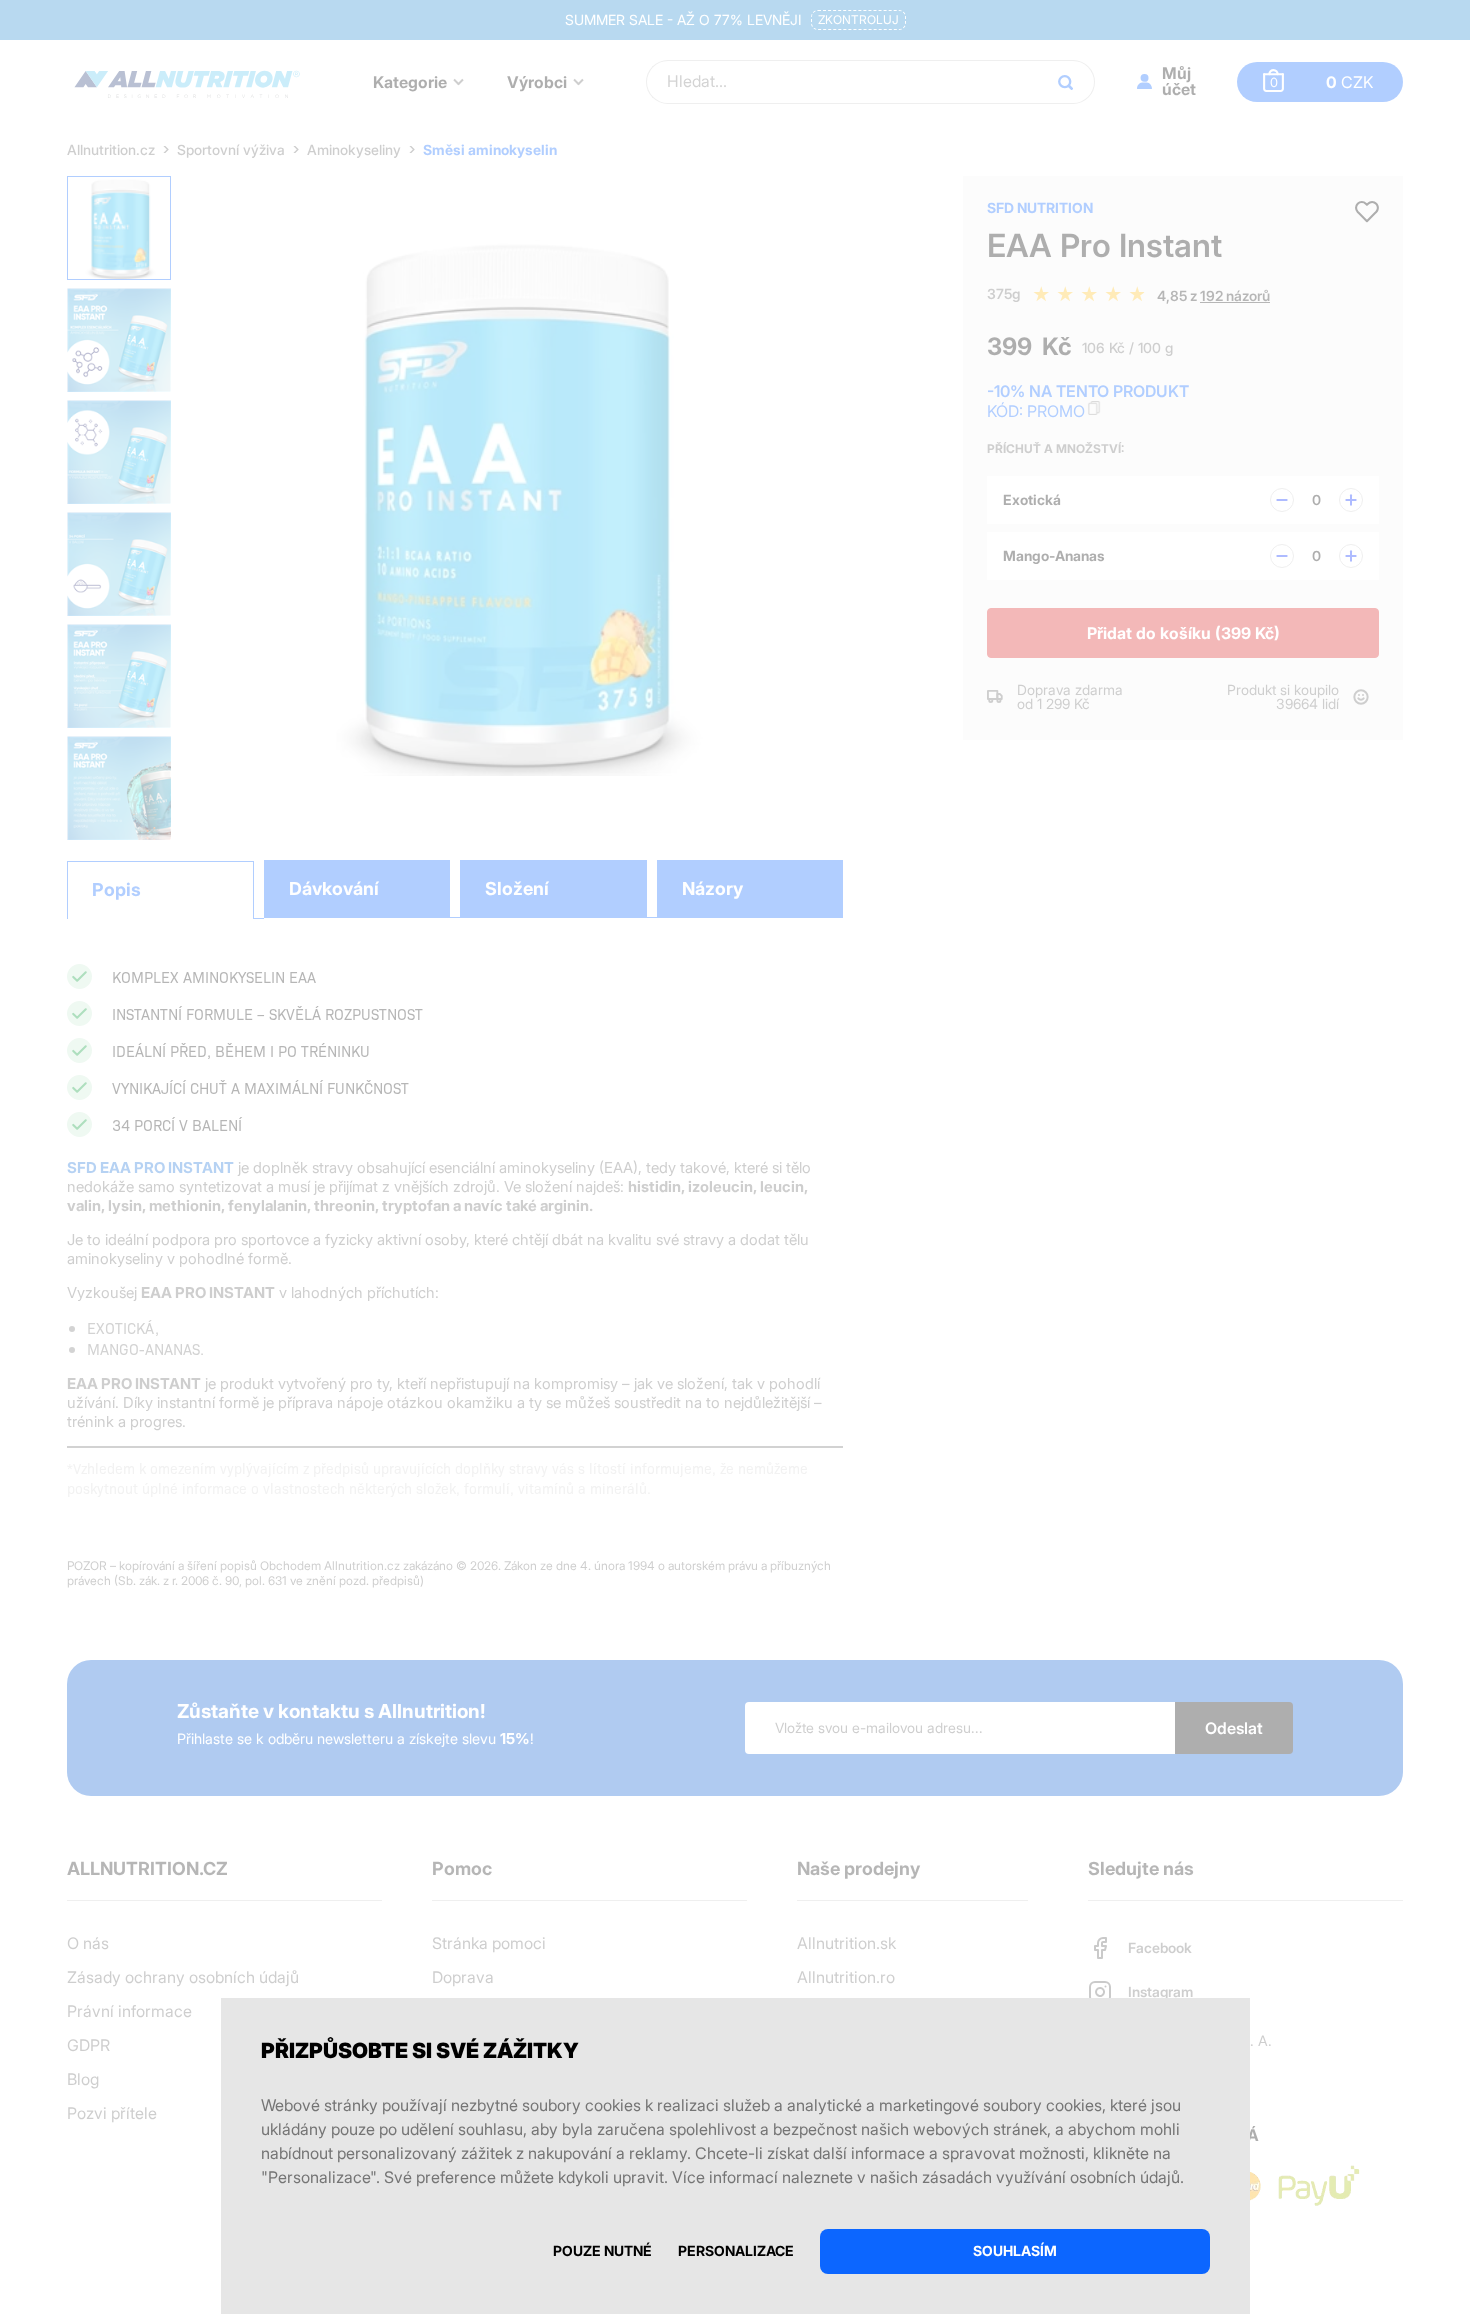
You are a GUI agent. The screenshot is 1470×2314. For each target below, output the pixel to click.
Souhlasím (1015, 2250)
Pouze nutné (602, 2250)
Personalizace (736, 2250)
